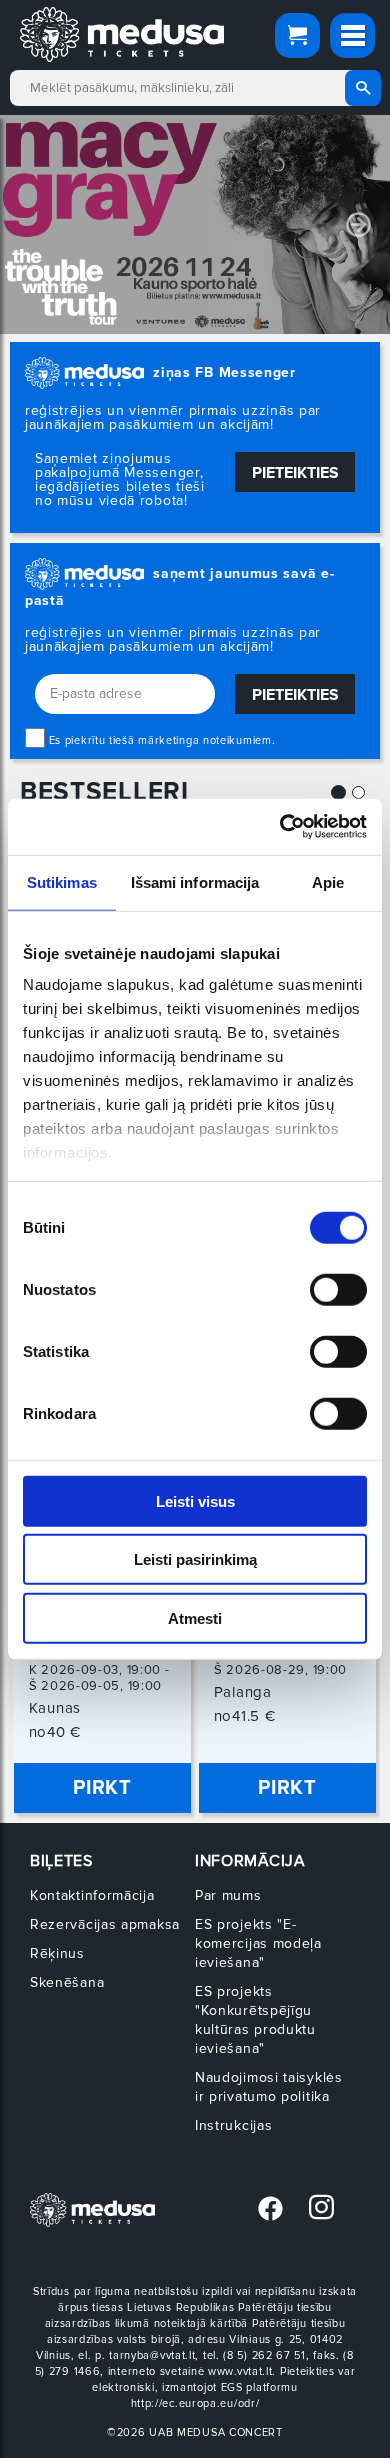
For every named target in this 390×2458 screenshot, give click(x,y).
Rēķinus (57, 1953)
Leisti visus (195, 1500)
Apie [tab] (328, 881)
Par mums (228, 1895)
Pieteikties (295, 473)
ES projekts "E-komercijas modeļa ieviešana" (258, 1943)
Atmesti (195, 1617)
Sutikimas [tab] (62, 881)
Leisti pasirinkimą (195, 1559)
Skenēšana (67, 1982)
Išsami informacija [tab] (195, 881)
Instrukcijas (233, 2125)
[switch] (338, 1289)
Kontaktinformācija (92, 1895)
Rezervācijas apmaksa (105, 1924)
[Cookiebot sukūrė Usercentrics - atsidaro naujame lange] (280, 827)
